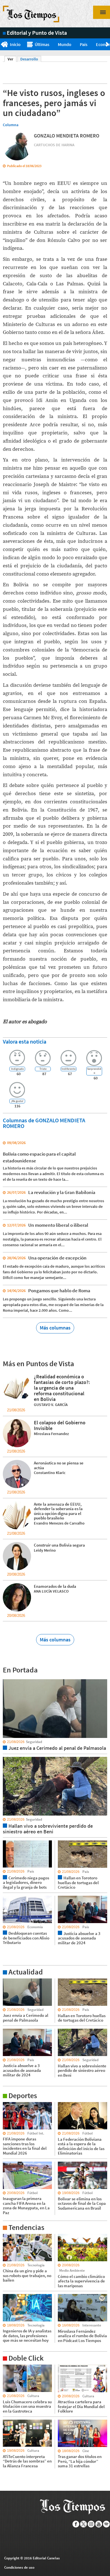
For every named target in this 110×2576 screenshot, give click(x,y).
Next (108, 45)
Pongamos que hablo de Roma (59, 1291)
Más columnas (55, 1328)
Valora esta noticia (25, 1041)
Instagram (91, 2524)
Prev (2, 45)
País (84, 44)
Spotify (106, 2524)
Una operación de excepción (57, 1258)
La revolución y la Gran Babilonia (62, 1192)
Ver (12, 59)
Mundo (65, 44)
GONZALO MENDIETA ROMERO (67, 136)
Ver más (10, 1981)
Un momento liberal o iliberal (58, 1225)
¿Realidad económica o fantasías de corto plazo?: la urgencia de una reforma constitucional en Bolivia (62, 1388)
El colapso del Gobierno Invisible (60, 1425)
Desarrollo (29, 59)
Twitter (84, 2524)
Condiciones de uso (19, 2567)
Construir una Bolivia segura (59, 1545)
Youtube (99, 2524)
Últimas (42, 44)
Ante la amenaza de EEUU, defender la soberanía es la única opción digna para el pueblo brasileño (58, 1511)
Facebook (76, 2524)
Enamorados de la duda (55, 1586)
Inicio (15, 44)
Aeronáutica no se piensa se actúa (59, 1465)
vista (7, 1679)
